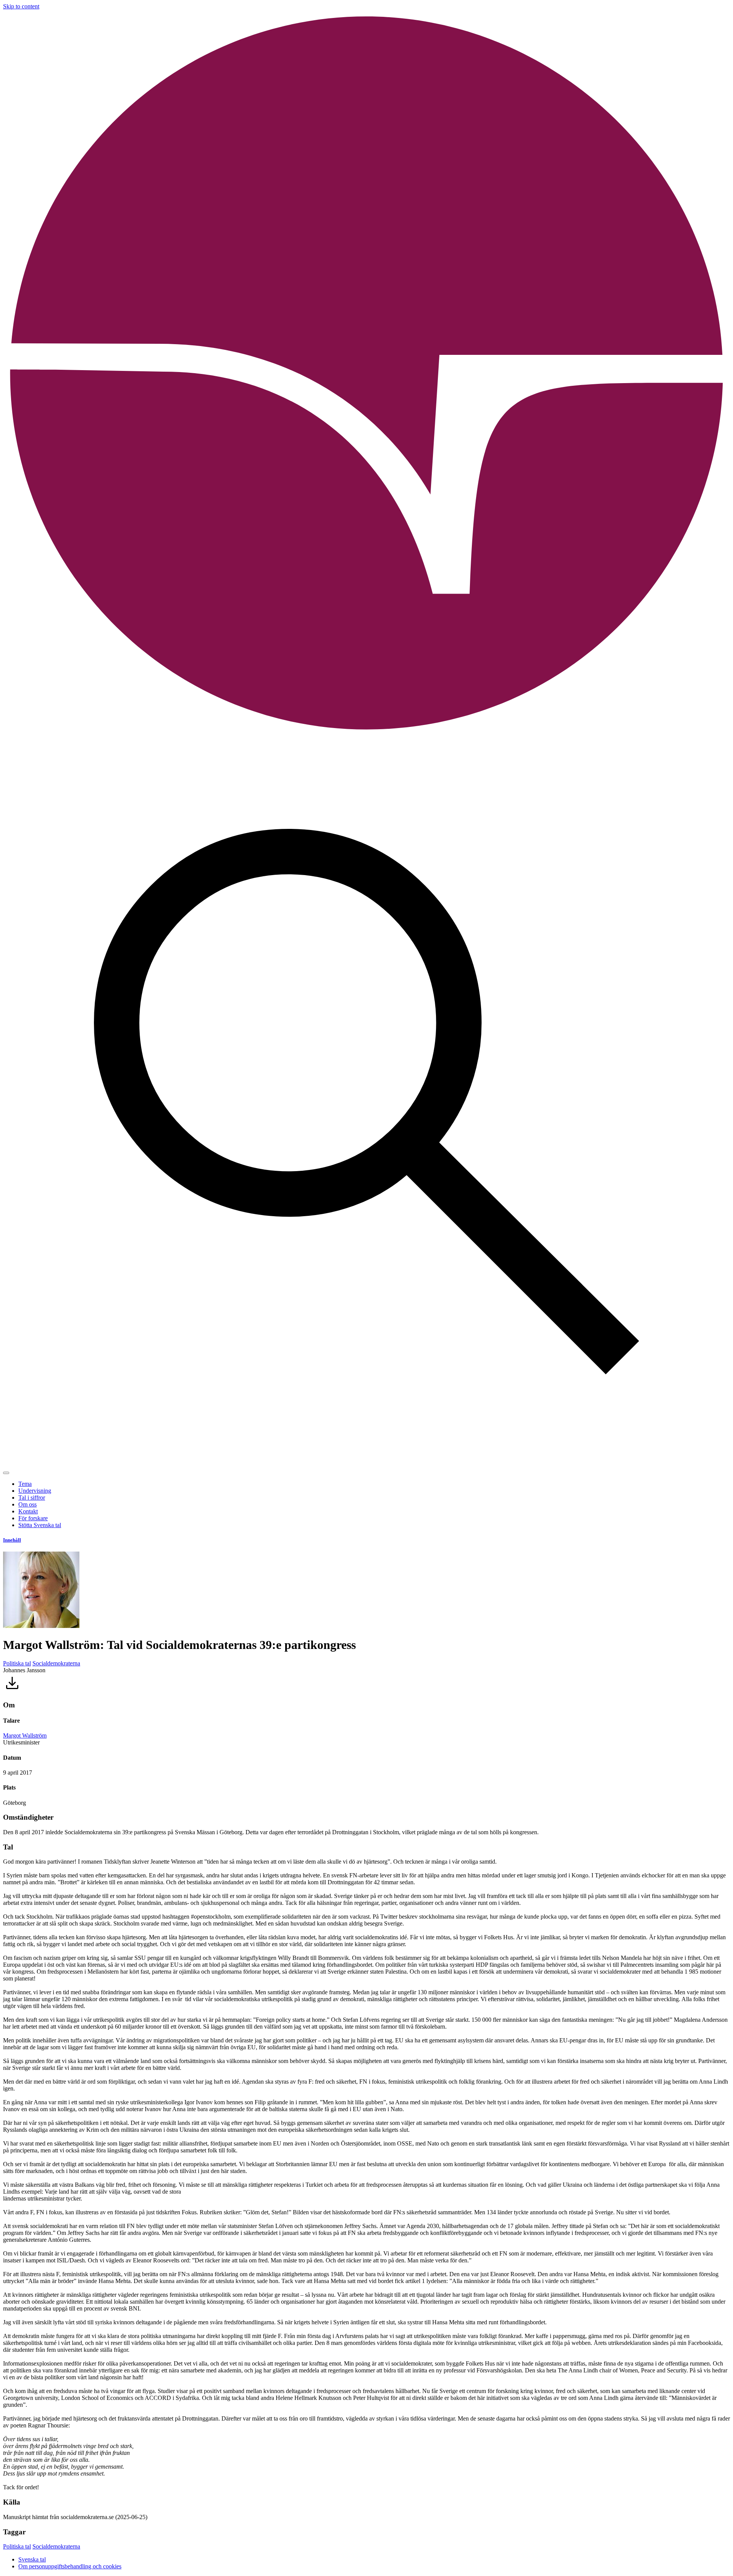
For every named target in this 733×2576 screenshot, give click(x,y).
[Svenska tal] (366, 735)
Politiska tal (17, 1663)
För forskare (33, 1518)
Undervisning (35, 1491)
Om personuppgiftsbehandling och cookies (70, 2566)
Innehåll (12, 1540)
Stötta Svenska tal (40, 1525)
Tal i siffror (32, 1498)
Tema (25, 1484)
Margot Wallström (25, 1735)
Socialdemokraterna (56, 1663)
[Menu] (6, 1473)
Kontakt (28, 1511)
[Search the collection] (366, 1464)
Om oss (27, 1504)
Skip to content (21, 6)
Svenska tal (32, 2559)
